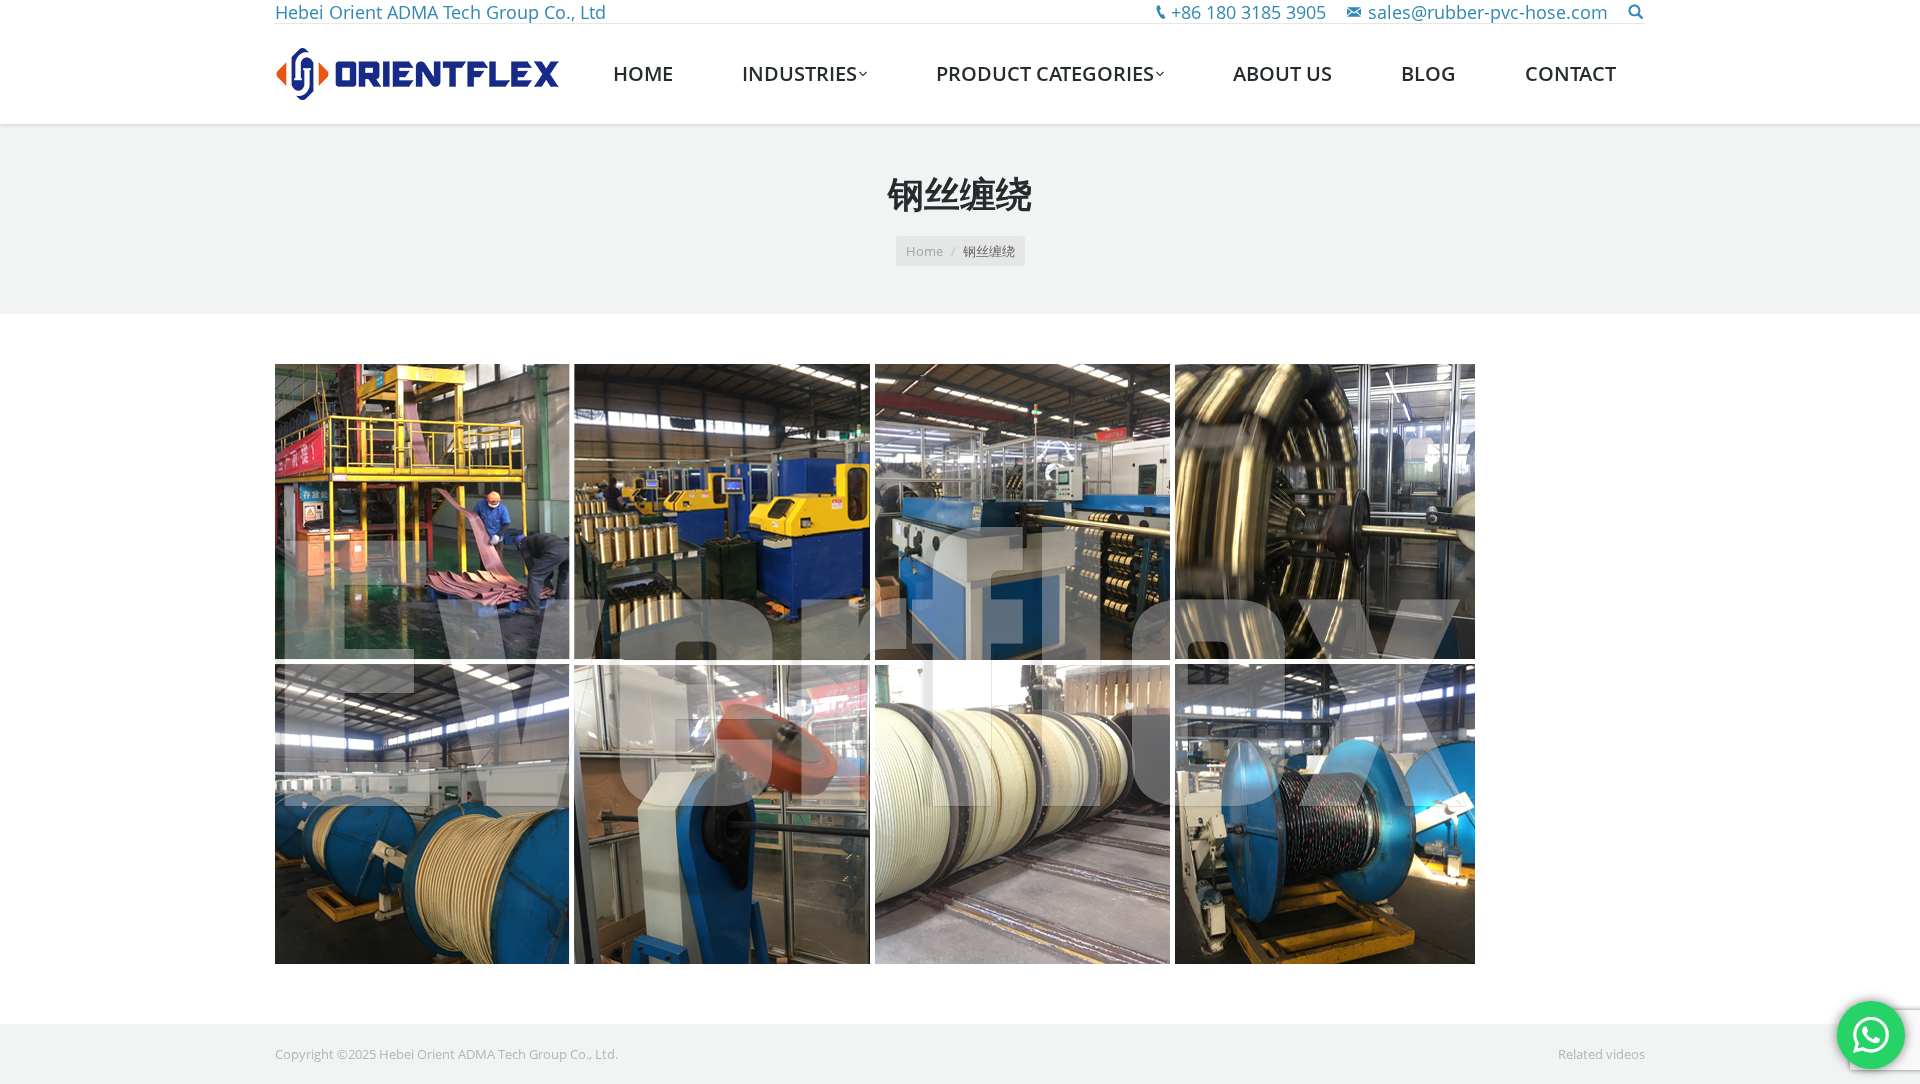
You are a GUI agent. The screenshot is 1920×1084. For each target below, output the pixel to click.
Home (924, 251)
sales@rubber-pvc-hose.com (1488, 12)
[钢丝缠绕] (960, 664)
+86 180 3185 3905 (1248, 12)
